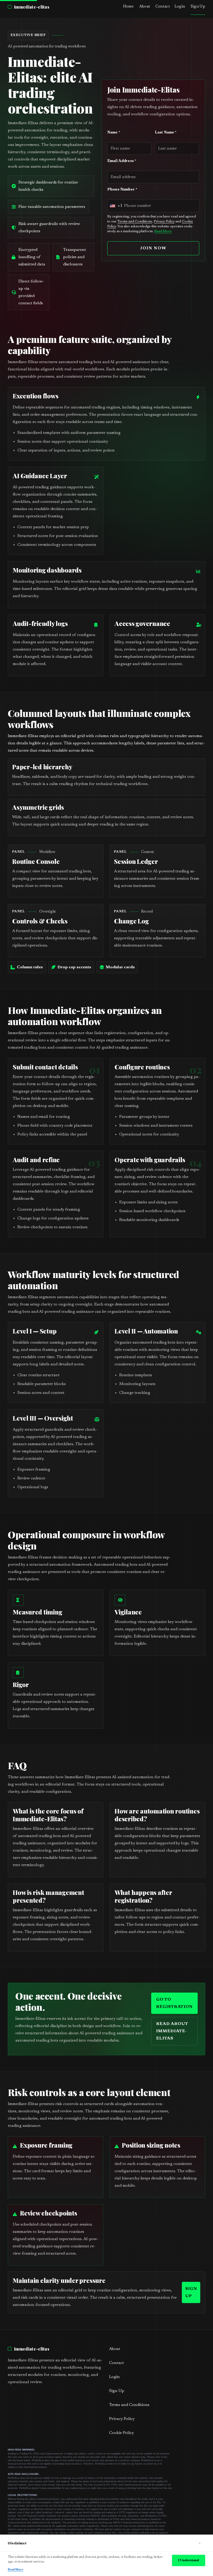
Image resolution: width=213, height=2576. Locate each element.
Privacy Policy (164, 222)
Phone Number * (122, 190)
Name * (114, 133)
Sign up (191, 2293)
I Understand (189, 2560)
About (145, 7)
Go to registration (174, 2003)
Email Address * (122, 161)
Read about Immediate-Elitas (172, 2031)
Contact (163, 7)
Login (180, 7)
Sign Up (198, 7)
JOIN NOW (153, 248)
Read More (163, 231)
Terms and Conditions (135, 222)
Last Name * (166, 133)
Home (128, 7)
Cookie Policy (121, 2433)
